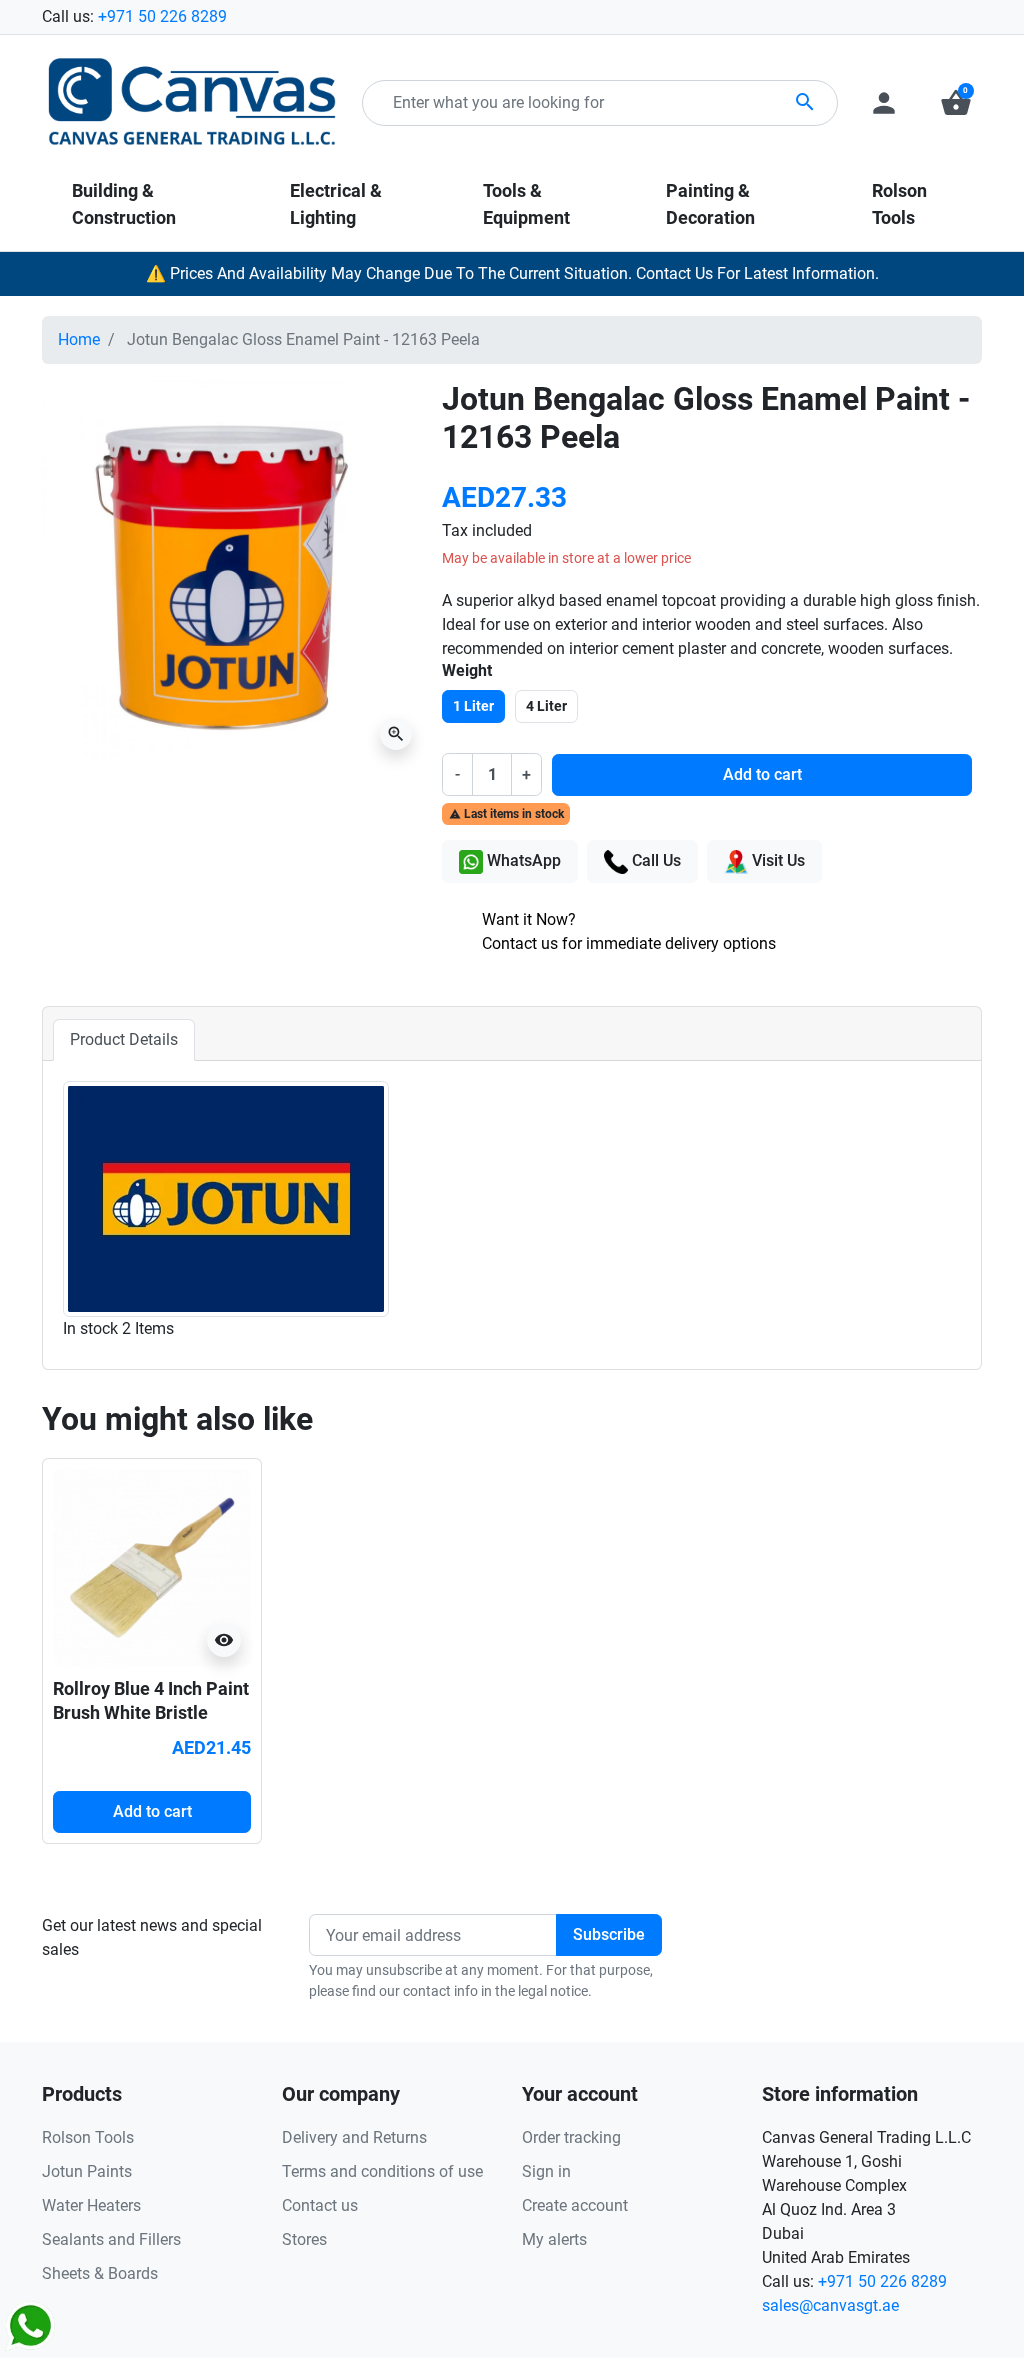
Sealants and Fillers (111, 2239)
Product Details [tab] (124, 1039)
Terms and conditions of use (382, 2171)
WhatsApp (522, 860)
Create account (575, 2205)
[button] (956, 103)
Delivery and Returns (354, 2137)
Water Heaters (91, 2205)
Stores (304, 2239)
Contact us (320, 2205)
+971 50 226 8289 (162, 16)
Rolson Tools (88, 2137)
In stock (90, 1328)
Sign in (546, 2171)
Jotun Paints (87, 2171)
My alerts (554, 2239)
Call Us (654, 860)
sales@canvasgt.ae (830, 2305)
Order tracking (571, 2137)
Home (79, 339)
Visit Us (776, 860)
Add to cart (762, 774)
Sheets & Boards (100, 2273)
